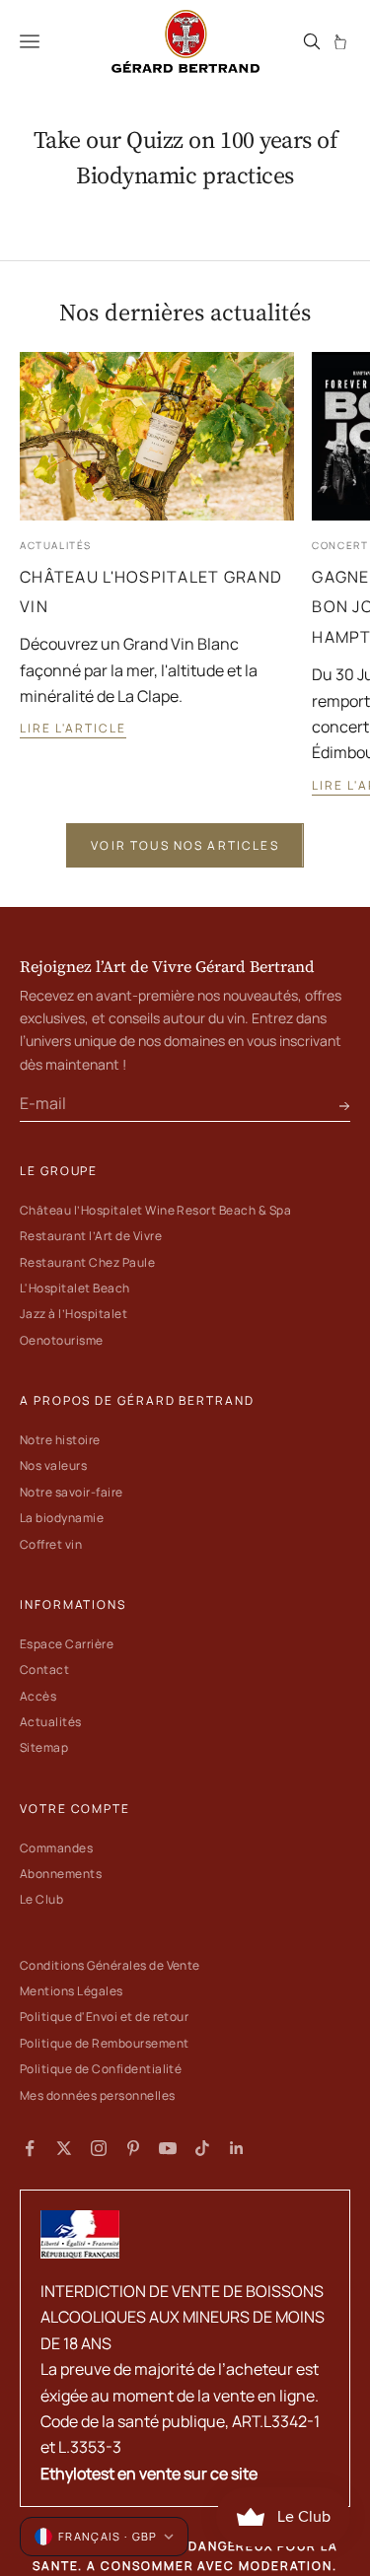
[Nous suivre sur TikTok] (202, 2148)
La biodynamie (62, 1518)
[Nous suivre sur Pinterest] (133, 2148)
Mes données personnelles (98, 2095)
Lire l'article (73, 728)
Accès (38, 1696)
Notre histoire (60, 1440)
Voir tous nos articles (185, 845)
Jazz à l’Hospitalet (74, 1314)
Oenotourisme (62, 1340)
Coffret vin (51, 1544)
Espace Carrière (67, 1644)
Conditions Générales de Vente (110, 1965)
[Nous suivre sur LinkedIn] (237, 2148)
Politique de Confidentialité (101, 2069)
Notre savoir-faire (72, 1492)
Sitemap (44, 1747)
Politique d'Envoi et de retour (104, 2017)
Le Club (41, 1899)
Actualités (56, 546)
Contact (44, 1670)
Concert (340, 546)
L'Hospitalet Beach (75, 1288)
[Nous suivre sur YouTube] (168, 2148)
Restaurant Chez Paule (87, 1262)
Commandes (56, 1848)
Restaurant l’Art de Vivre (91, 1236)
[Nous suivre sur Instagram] (99, 2148)
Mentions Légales (72, 1991)
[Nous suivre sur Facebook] (30, 2148)
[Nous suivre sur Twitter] (64, 2148)
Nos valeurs (53, 1465)
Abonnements (61, 1874)
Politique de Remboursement (104, 2043)
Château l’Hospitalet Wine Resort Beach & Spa (155, 1210)
